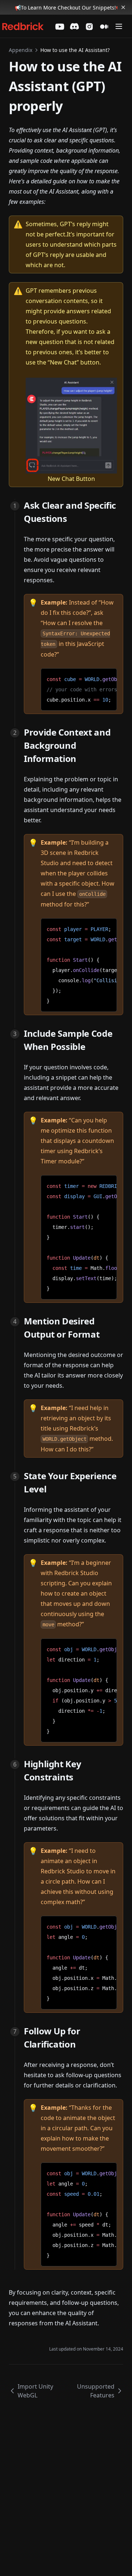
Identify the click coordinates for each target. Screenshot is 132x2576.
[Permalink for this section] (73, 518)
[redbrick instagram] (89, 27)
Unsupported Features (96, 2391)
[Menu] (119, 26)
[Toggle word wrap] (106, 677)
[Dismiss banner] (123, 7)
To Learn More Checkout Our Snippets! (68, 8)
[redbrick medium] (104, 27)
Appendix (21, 50)
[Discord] (74, 26)
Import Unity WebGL (35, 2391)
